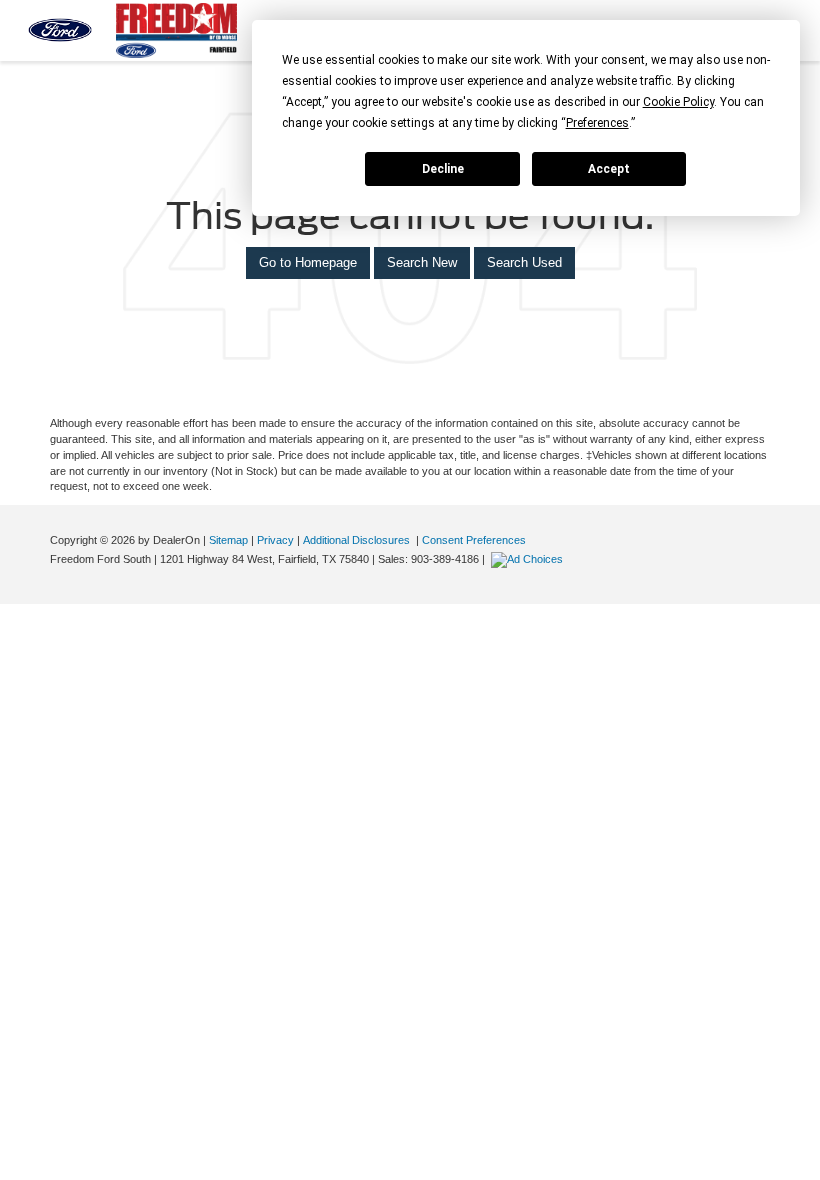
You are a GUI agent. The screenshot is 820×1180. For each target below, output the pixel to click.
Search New (422, 262)
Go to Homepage (308, 262)
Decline (443, 169)
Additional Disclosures (358, 540)
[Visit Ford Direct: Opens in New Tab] (529, 559)
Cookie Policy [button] (678, 102)
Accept (609, 169)
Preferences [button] (597, 123)
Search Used (524, 262)
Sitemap (228, 540)
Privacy (275, 540)
